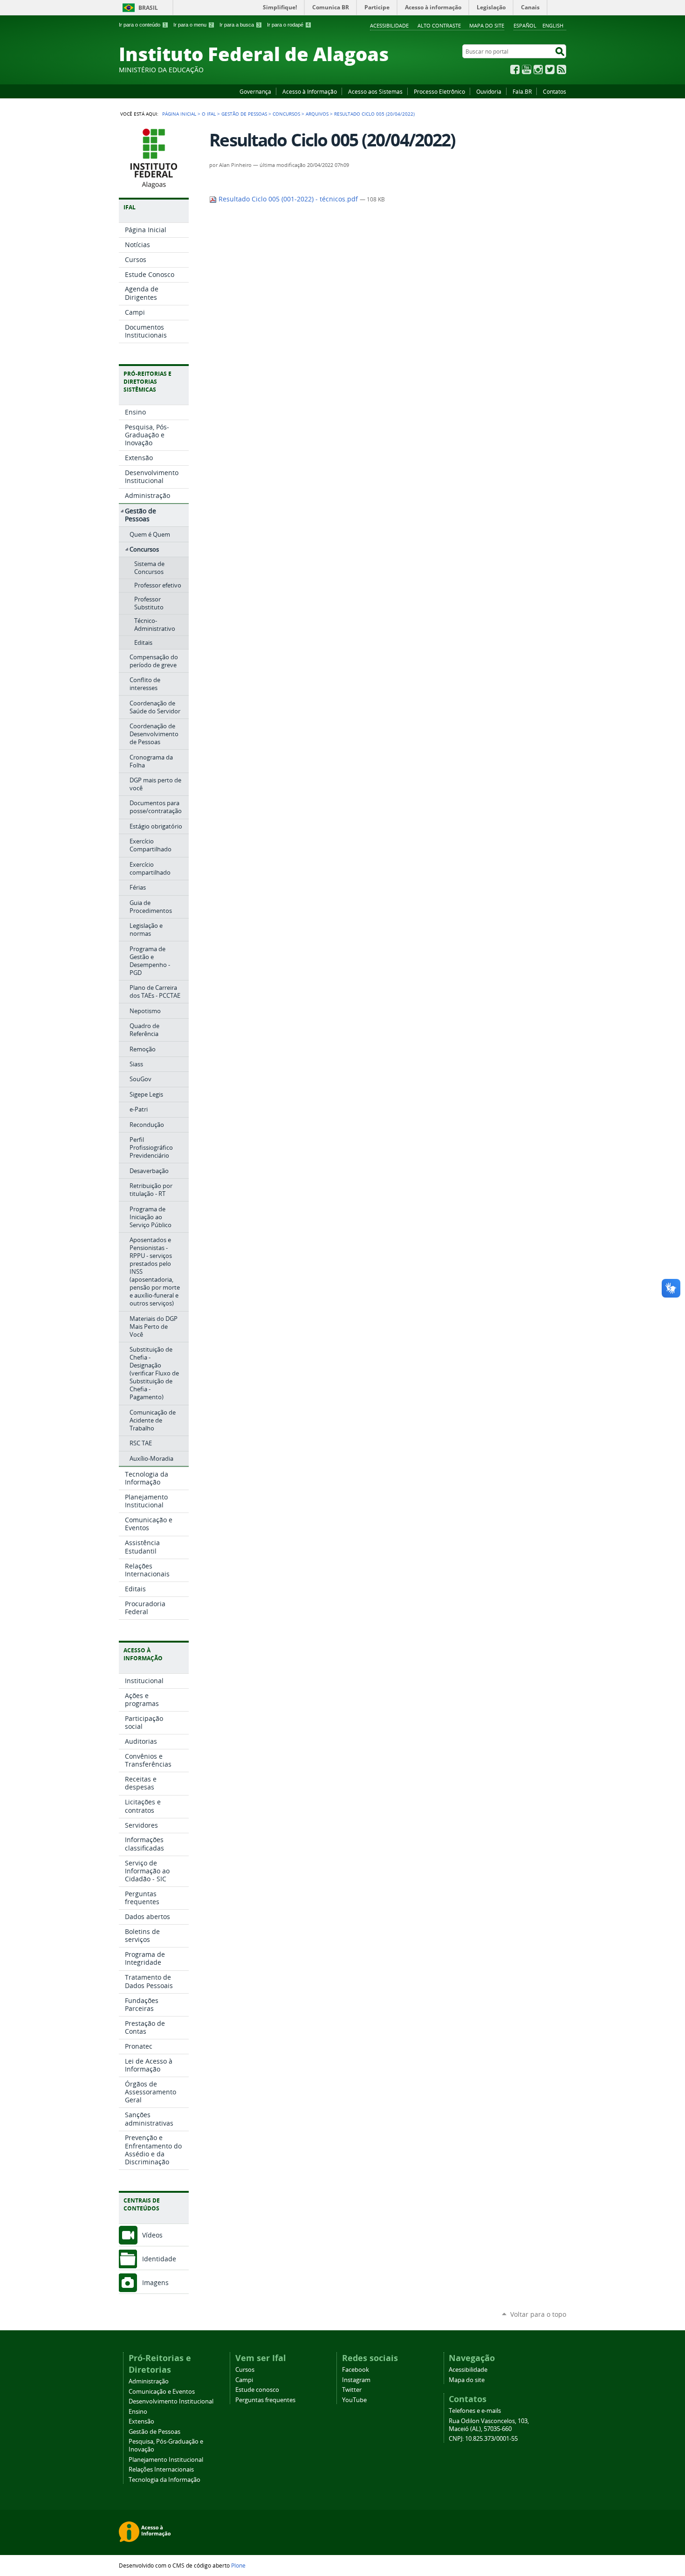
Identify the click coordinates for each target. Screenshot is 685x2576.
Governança (255, 91)
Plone (238, 2565)
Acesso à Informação (310, 91)
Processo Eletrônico (439, 91)
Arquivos (317, 114)
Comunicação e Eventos (162, 2392)
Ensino (138, 2412)
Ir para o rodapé (288, 25)
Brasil (148, 8)
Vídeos (152, 2235)
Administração (149, 2381)
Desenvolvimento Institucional (171, 2401)
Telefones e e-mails (475, 2411)
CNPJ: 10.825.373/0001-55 (483, 2439)
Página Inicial (179, 114)
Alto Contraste (439, 25)
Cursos (245, 2370)
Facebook (515, 69)
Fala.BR (522, 91)
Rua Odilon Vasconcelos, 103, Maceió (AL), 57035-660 (489, 2425)
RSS (562, 69)
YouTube (527, 69)
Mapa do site (487, 25)
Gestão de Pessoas (244, 114)
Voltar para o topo (538, 2314)
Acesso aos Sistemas (375, 91)
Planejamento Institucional (166, 2460)
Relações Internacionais (161, 2469)
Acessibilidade (389, 25)
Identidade (159, 2259)
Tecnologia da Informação (164, 2480)
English (553, 25)
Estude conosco (257, 2390)
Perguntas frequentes (265, 2400)
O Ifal (209, 114)
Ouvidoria (489, 91)
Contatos (555, 91)
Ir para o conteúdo (143, 25)
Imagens (155, 2282)
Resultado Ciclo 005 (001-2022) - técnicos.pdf (288, 199)
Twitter (550, 69)
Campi (244, 2380)
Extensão (141, 2421)
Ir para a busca (240, 25)
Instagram (538, 69)
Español (525, 25)
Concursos (286, 114)
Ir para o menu (193, 25)
